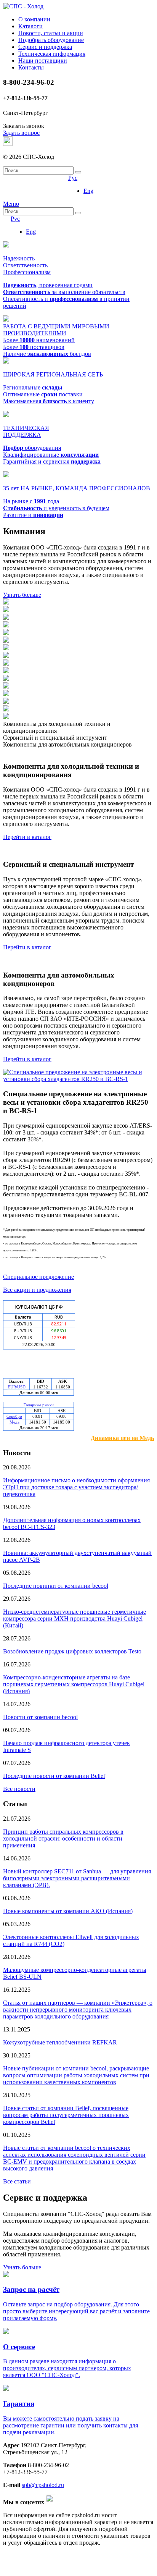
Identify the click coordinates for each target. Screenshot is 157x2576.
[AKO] (6, 694)
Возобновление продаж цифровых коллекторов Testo (72, 1651)
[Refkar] (6, 671)
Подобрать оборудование (51, 40)
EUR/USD (17, 1387)
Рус (73, 178)
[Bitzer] (6, 602)
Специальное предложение (38, 1277)
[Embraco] (6, 633)
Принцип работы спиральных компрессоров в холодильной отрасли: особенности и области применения (63, 1838)
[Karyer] (6, 656)
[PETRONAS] (6, 717)
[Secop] (6, 641)
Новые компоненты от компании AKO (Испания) (68, 1911)
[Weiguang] (6, 663)
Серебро (14, 1416)
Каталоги (30, 26)
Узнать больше (22, 595)
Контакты (31, 67)
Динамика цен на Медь (122, 1438)
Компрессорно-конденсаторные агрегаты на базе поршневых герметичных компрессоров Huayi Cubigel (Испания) (74, 1684)
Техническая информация (52, 54)
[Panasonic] (6, 618)
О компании (34, 19)
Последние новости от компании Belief (54, 1776)
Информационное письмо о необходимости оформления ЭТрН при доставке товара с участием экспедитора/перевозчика (76, 1487)
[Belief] (6, 648)
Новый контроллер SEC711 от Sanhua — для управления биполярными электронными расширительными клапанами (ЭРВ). (77, 1878)
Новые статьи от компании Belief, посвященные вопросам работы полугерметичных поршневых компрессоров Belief (66, 2115)
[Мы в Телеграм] (8, 144)
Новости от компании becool (40, 1717)
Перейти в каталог (27, 837)
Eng (88, 191)
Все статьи (17, 2181)
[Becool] (6, 679)
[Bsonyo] (6, 625)
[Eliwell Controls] (6, 702)
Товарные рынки (39, 1405)
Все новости (19, 1789)
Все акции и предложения (37, 1290)
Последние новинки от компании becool (56, 1586)
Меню (11, 204)
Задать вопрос (21, 133)
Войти (144, 187)
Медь (14, 1422)
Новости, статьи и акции (51, 33)
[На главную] (23, 6)
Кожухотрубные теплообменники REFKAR (60, 2042)
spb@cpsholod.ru (43, 2485)
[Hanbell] (6, 610)
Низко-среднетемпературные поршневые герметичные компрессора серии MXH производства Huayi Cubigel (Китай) (74, 1618)
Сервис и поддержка (45, 47)
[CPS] (6, 709)
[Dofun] (6, 686)
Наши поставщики (43, 61)
